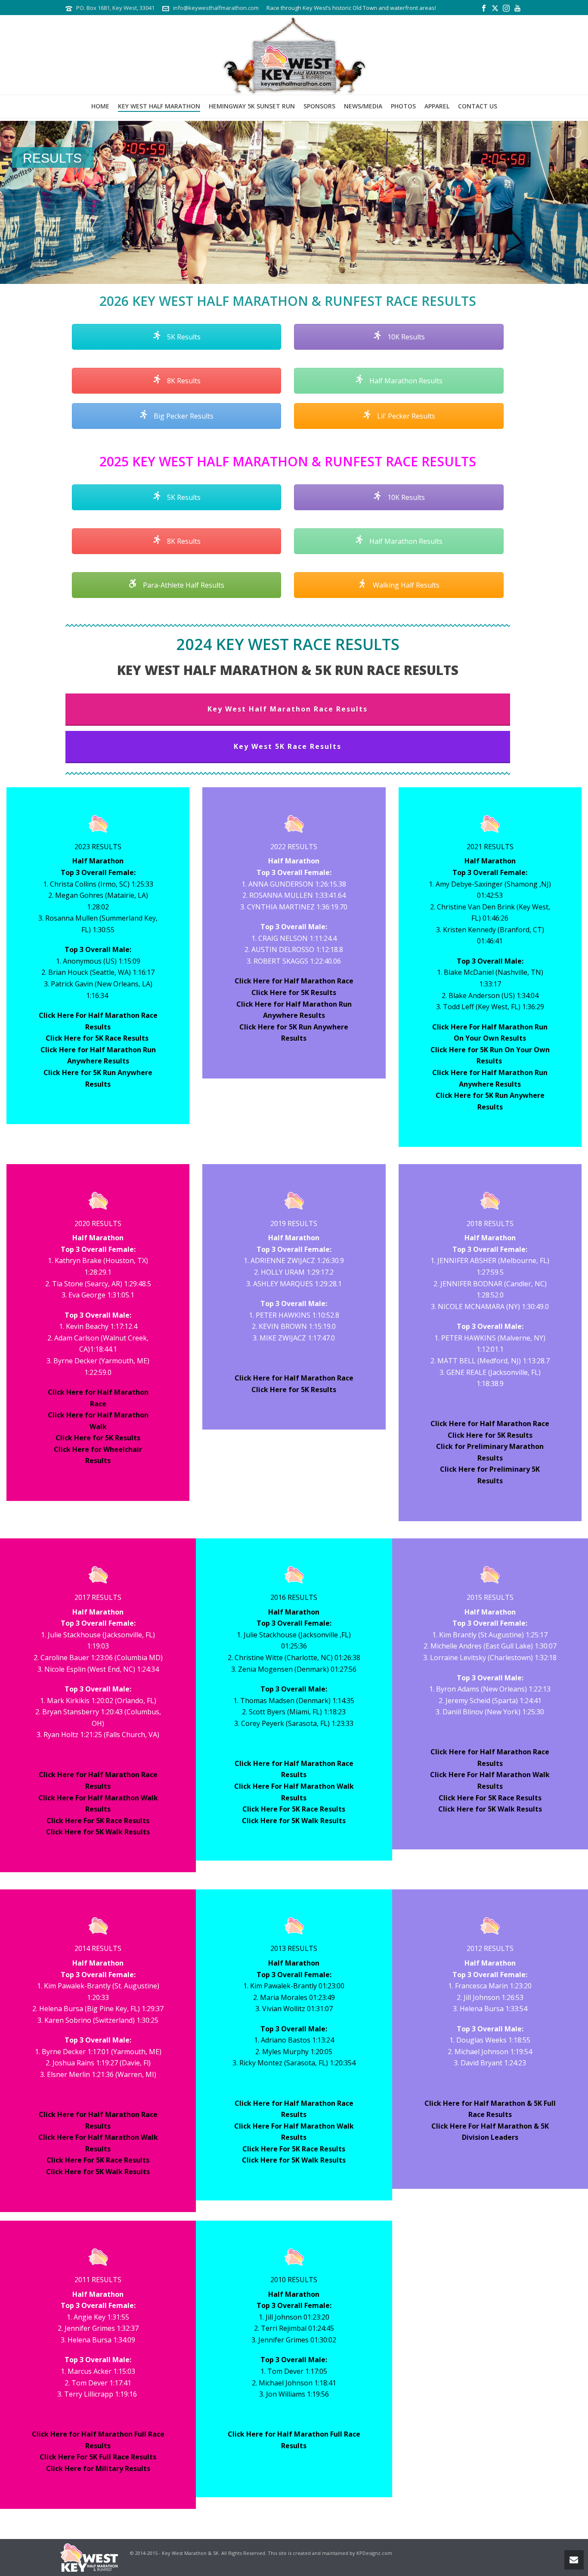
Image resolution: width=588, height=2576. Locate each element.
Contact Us (478, 106)
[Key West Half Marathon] (294, 55)
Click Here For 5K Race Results (98, 1821)
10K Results (405, 337)
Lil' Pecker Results (405, 416)
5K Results (183, 337)
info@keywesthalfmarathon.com (216, 8)
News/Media (363, 106)
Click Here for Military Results (98, 2468)
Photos (403, 106)
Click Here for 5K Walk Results (98, 1832)
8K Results (183, 381)
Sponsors (319, 106)
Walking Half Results (405, 585)
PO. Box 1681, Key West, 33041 (115, 8)
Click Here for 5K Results (294, 992)
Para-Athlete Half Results (183, 585)
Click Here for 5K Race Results (98, 1038)
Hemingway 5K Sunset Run (252, 106)
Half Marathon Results (405, 381)
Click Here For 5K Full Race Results (98, 2457)
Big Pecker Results (183, 416)
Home (100, 106)
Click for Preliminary (473, 1446)
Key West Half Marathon (159, 106)
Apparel (437, 106)
